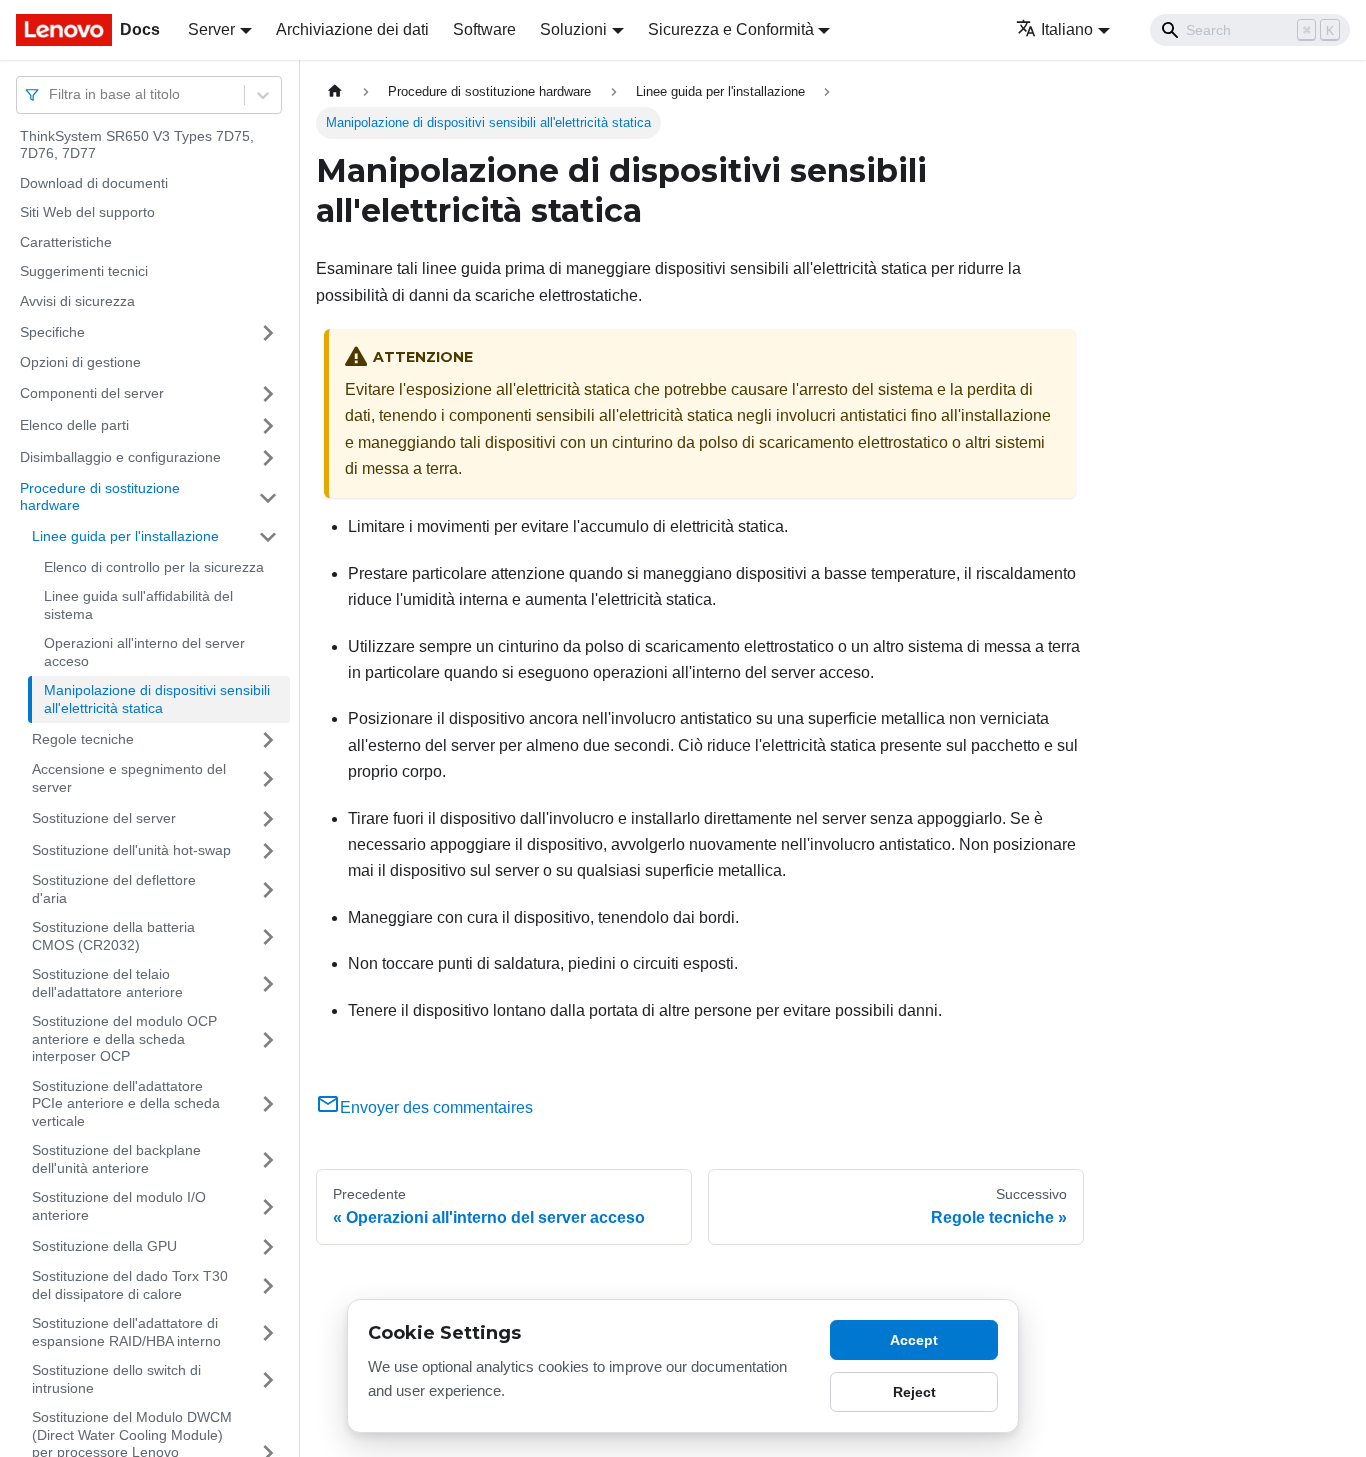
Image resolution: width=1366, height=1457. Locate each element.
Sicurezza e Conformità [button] (731, 29)
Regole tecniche (83, 739)
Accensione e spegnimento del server (129, 779)
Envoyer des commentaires (436, 1107)
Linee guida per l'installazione (125, 536)
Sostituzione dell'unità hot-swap (131, 850)
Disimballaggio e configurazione (120, 457)
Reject (914, 1392)
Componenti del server (92, 393)
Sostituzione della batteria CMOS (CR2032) (113, 937)
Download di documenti (94, 183)
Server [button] (211, 29)
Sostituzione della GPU (104, 1246)
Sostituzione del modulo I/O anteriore (119, 1207)
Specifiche (52, 332)
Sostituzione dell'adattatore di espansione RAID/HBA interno (126, 1333)
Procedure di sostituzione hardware (100, 497)
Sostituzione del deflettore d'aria (114, 890)
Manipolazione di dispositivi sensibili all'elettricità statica (157, 700)
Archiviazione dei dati (352, 29)
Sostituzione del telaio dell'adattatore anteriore (107, 984)
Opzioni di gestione (80, 363)
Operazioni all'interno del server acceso (144, 653)
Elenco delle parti (74, 425)
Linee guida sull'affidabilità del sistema (138, 606)
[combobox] (51, 94)
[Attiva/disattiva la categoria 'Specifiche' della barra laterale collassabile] (268, 333)
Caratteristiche (66, 242)
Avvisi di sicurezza (77, 301)
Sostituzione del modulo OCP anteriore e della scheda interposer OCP (124, 1039)
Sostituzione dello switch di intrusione (116, 1380)
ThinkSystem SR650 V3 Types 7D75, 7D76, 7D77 (137, 145)
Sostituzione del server (104, 818)
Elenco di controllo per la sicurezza (154, 567)
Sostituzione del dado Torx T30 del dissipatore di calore (130, 1286)
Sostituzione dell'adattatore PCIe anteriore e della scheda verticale (126, 1103)
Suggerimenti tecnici (84, 272)
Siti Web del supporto (87, 213)
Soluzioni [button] (573, 29)
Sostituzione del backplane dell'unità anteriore (116, 1160)
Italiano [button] (1067, 29)
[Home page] (335, 91)
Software (484, 29)
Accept (914, 1340)
